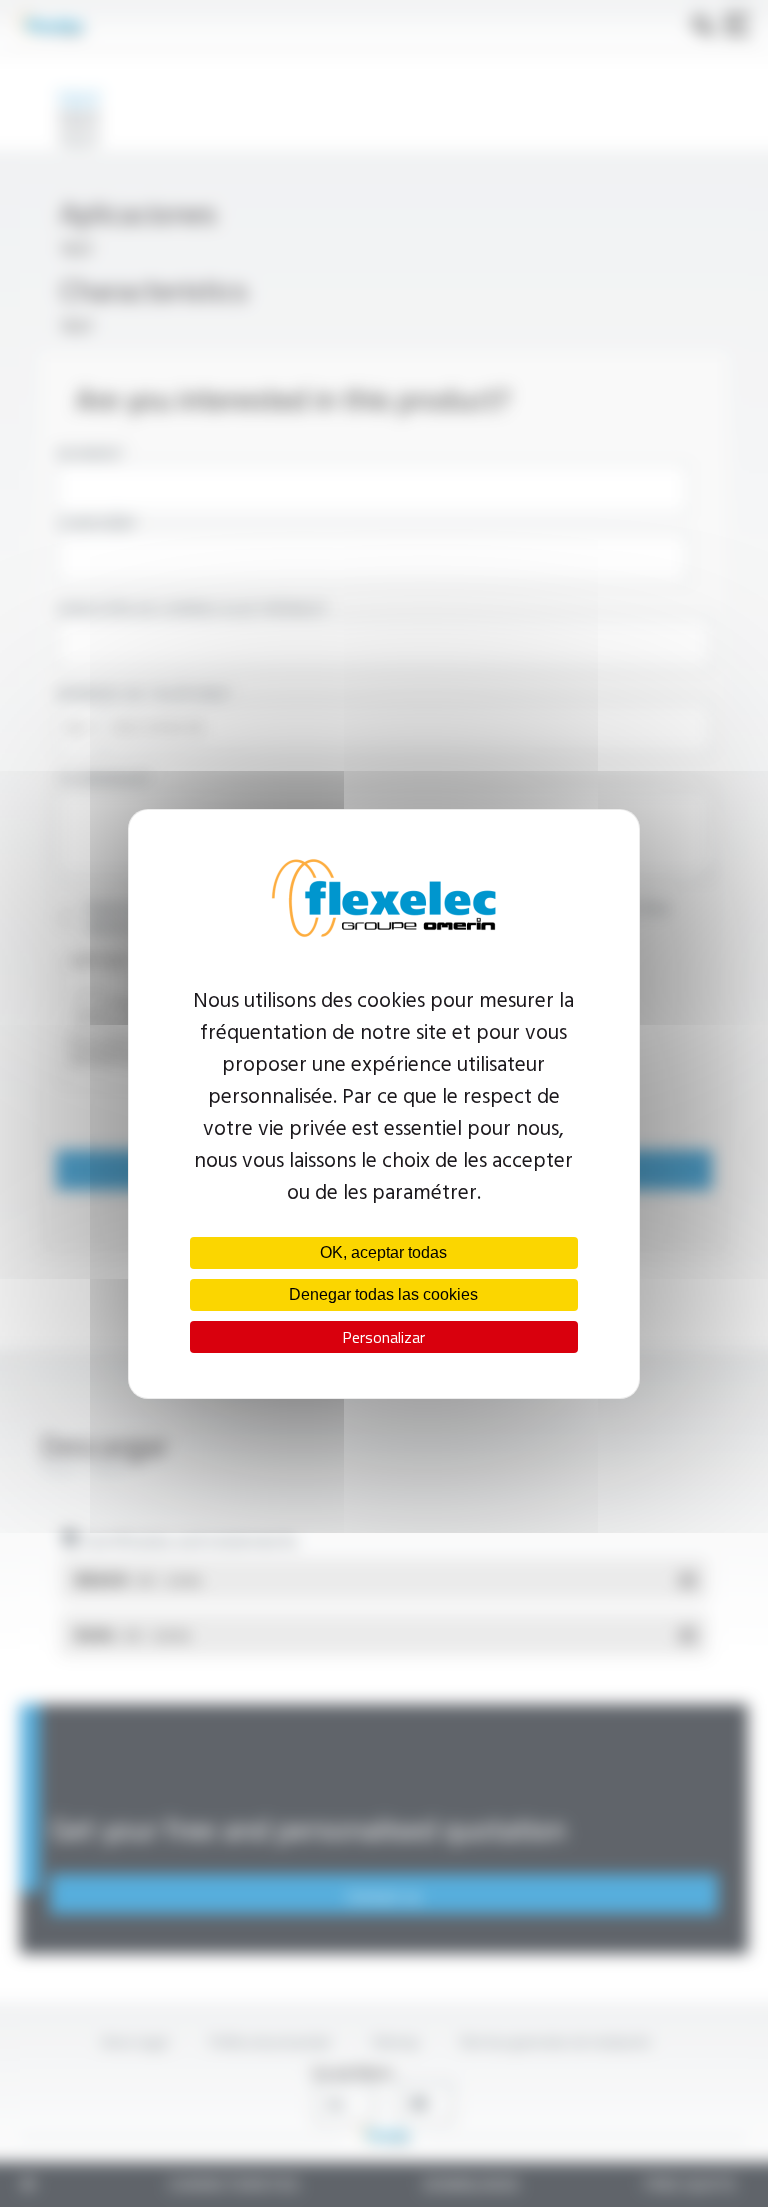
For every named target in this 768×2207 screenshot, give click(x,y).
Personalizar (383, 1337)
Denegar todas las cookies (383, 1294)
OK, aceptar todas (383, 1252)
